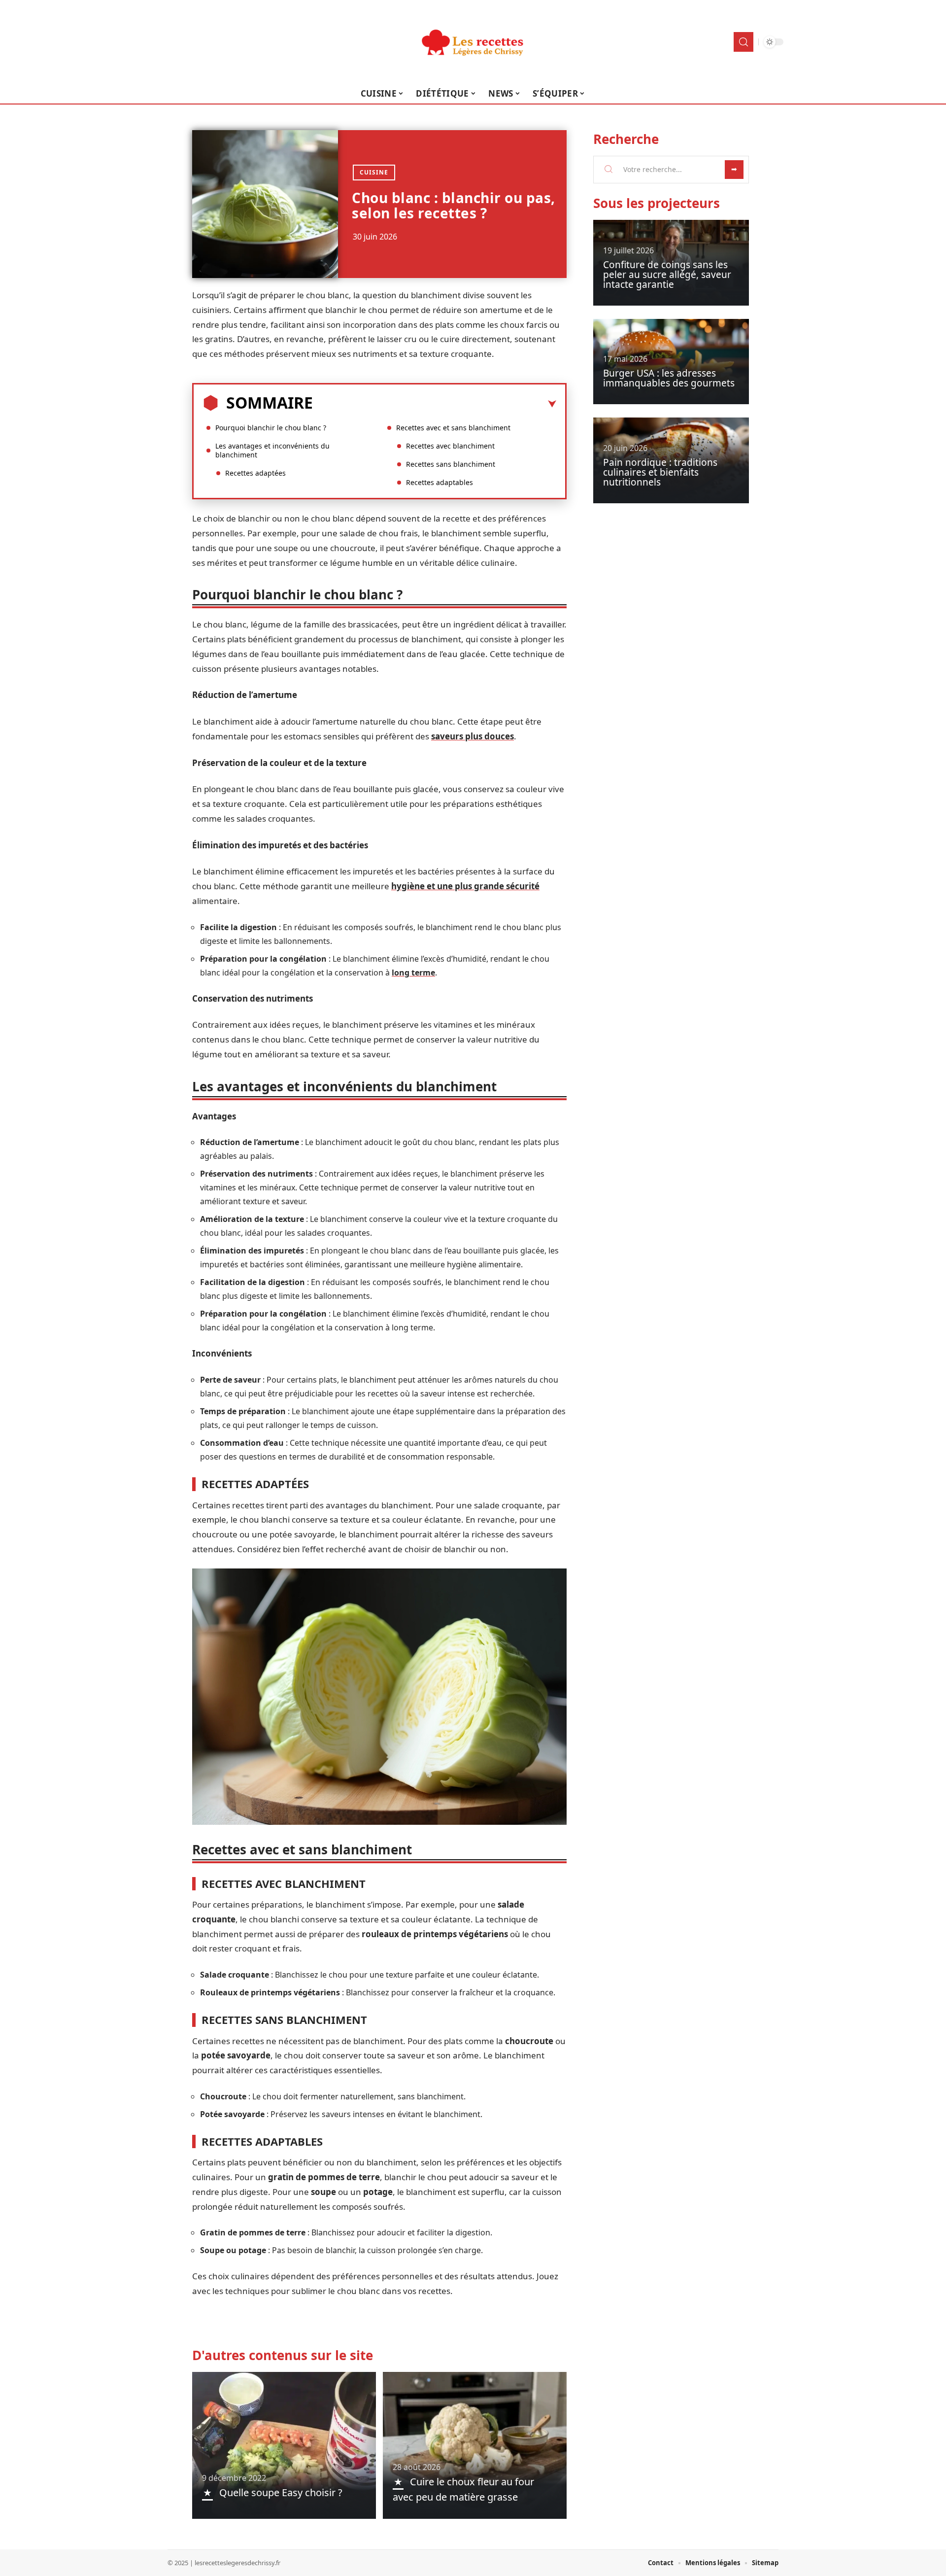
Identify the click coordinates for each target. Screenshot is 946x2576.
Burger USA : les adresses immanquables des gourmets (669, 378)
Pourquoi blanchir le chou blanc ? (271, 428)
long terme (413, 973)
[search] (743, 42)
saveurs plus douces (473, 736)
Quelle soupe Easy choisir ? (281, 2492)
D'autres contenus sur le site (283, 2355)
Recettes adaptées (255, 473)
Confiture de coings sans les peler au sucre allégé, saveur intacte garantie (667, 275)
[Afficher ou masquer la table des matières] (435, 404)
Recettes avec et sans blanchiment (453, 428)
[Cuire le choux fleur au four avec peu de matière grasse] (475, 2445)
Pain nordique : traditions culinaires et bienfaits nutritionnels (660, 472)
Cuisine (374, 172)
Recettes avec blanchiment (450, 446)
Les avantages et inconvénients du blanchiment (272, 450)
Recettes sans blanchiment (451, 464)
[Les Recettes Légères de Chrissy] (473, 42)
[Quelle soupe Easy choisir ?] (284, 2445)
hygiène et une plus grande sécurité (465, 886)
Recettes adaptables (439, 482)
